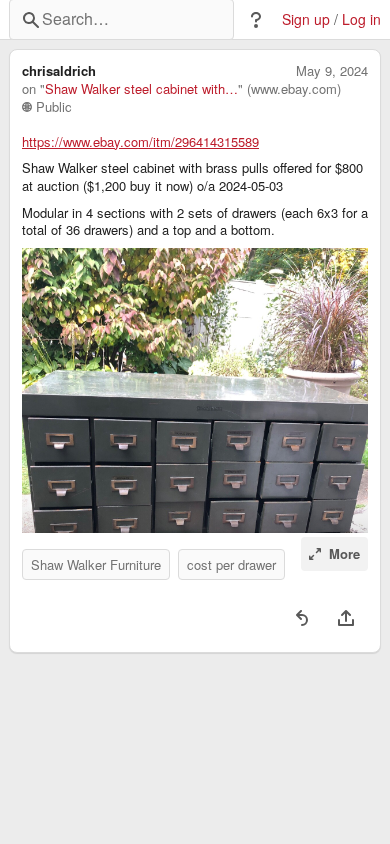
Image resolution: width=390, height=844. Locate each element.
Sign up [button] (306, 19)
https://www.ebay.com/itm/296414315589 (140, 142)
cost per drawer (231, 564)
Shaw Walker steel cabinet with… (141, 89)
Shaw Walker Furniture (96, 564)
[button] (256, 20)
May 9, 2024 (332, 71)
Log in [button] (361, 19)
